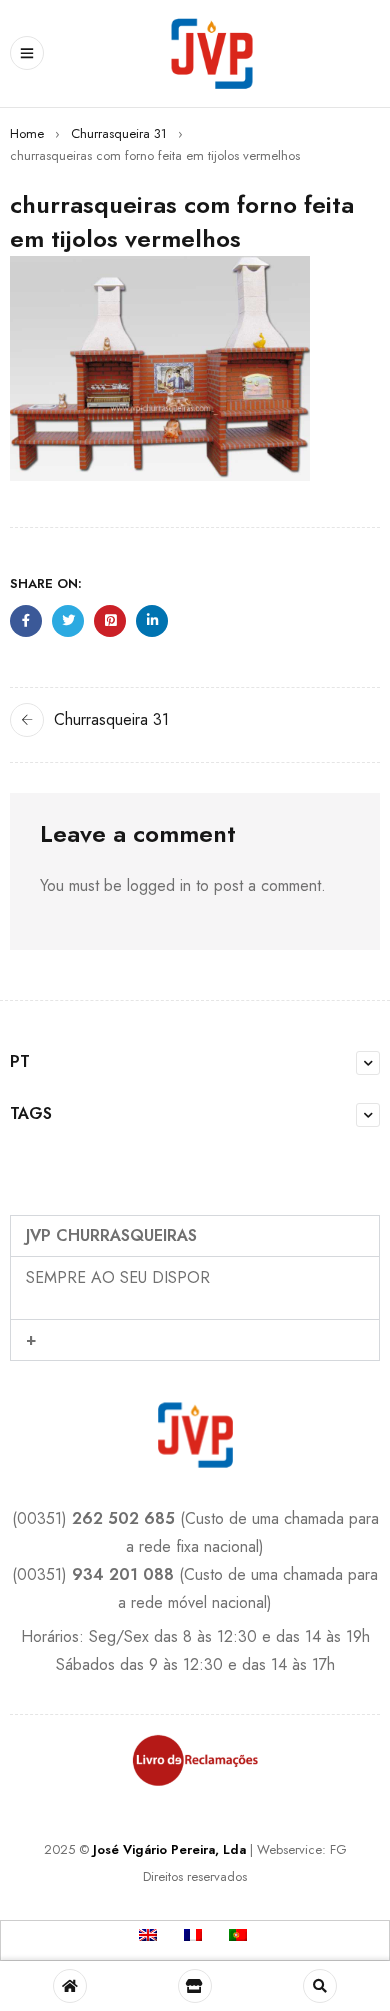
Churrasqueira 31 (119, 133)
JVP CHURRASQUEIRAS (111, 1235)
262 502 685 (123, 1518)
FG (338, 1849)
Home (27, 133)
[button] (195, 1236)
